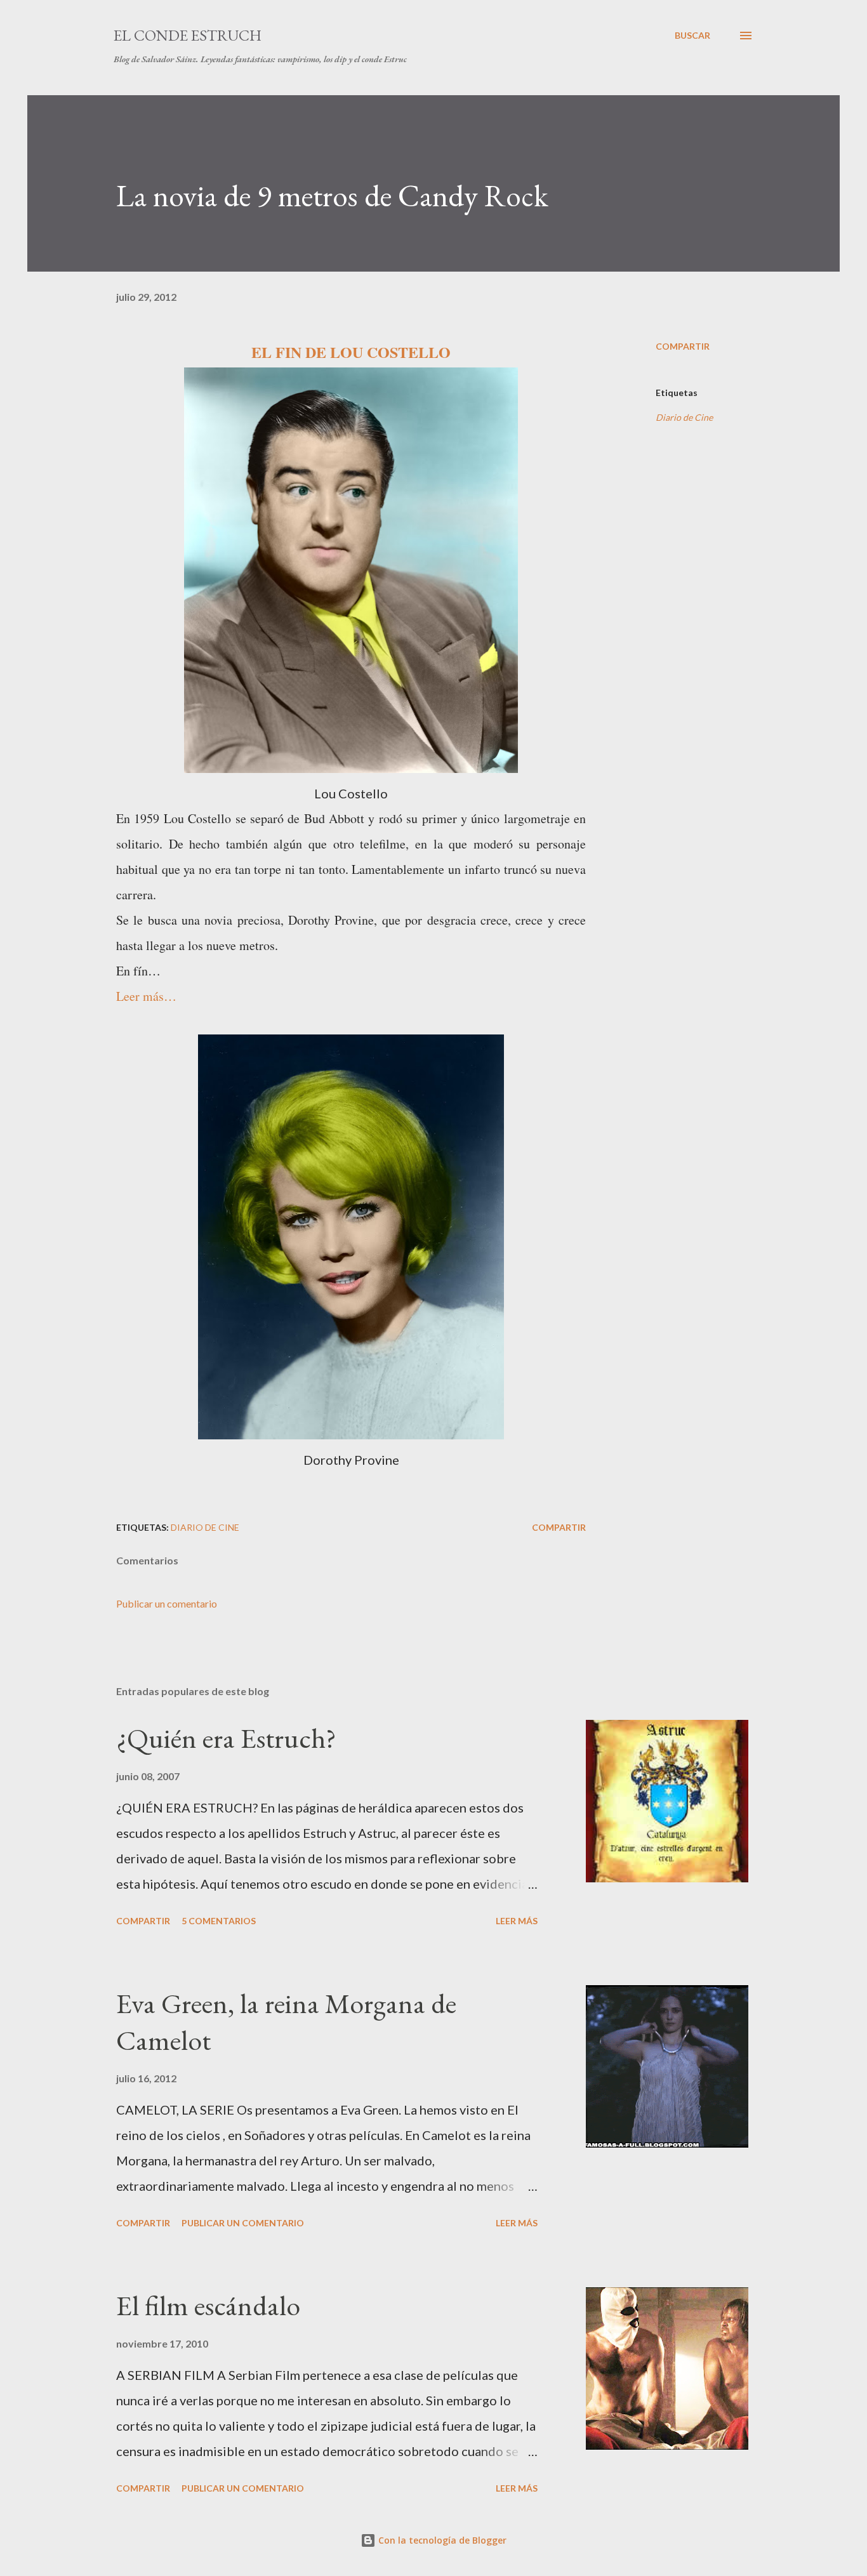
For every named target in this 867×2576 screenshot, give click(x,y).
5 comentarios (219, 1921)
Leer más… (146, 996)
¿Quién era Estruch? (226, 1738)
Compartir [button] (683, 346)
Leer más (517, 1921)
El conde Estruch (188, 35)
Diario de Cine (684, 417)
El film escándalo (208, 2305)
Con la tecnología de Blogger (441, 2540)
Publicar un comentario (167, 1603)
